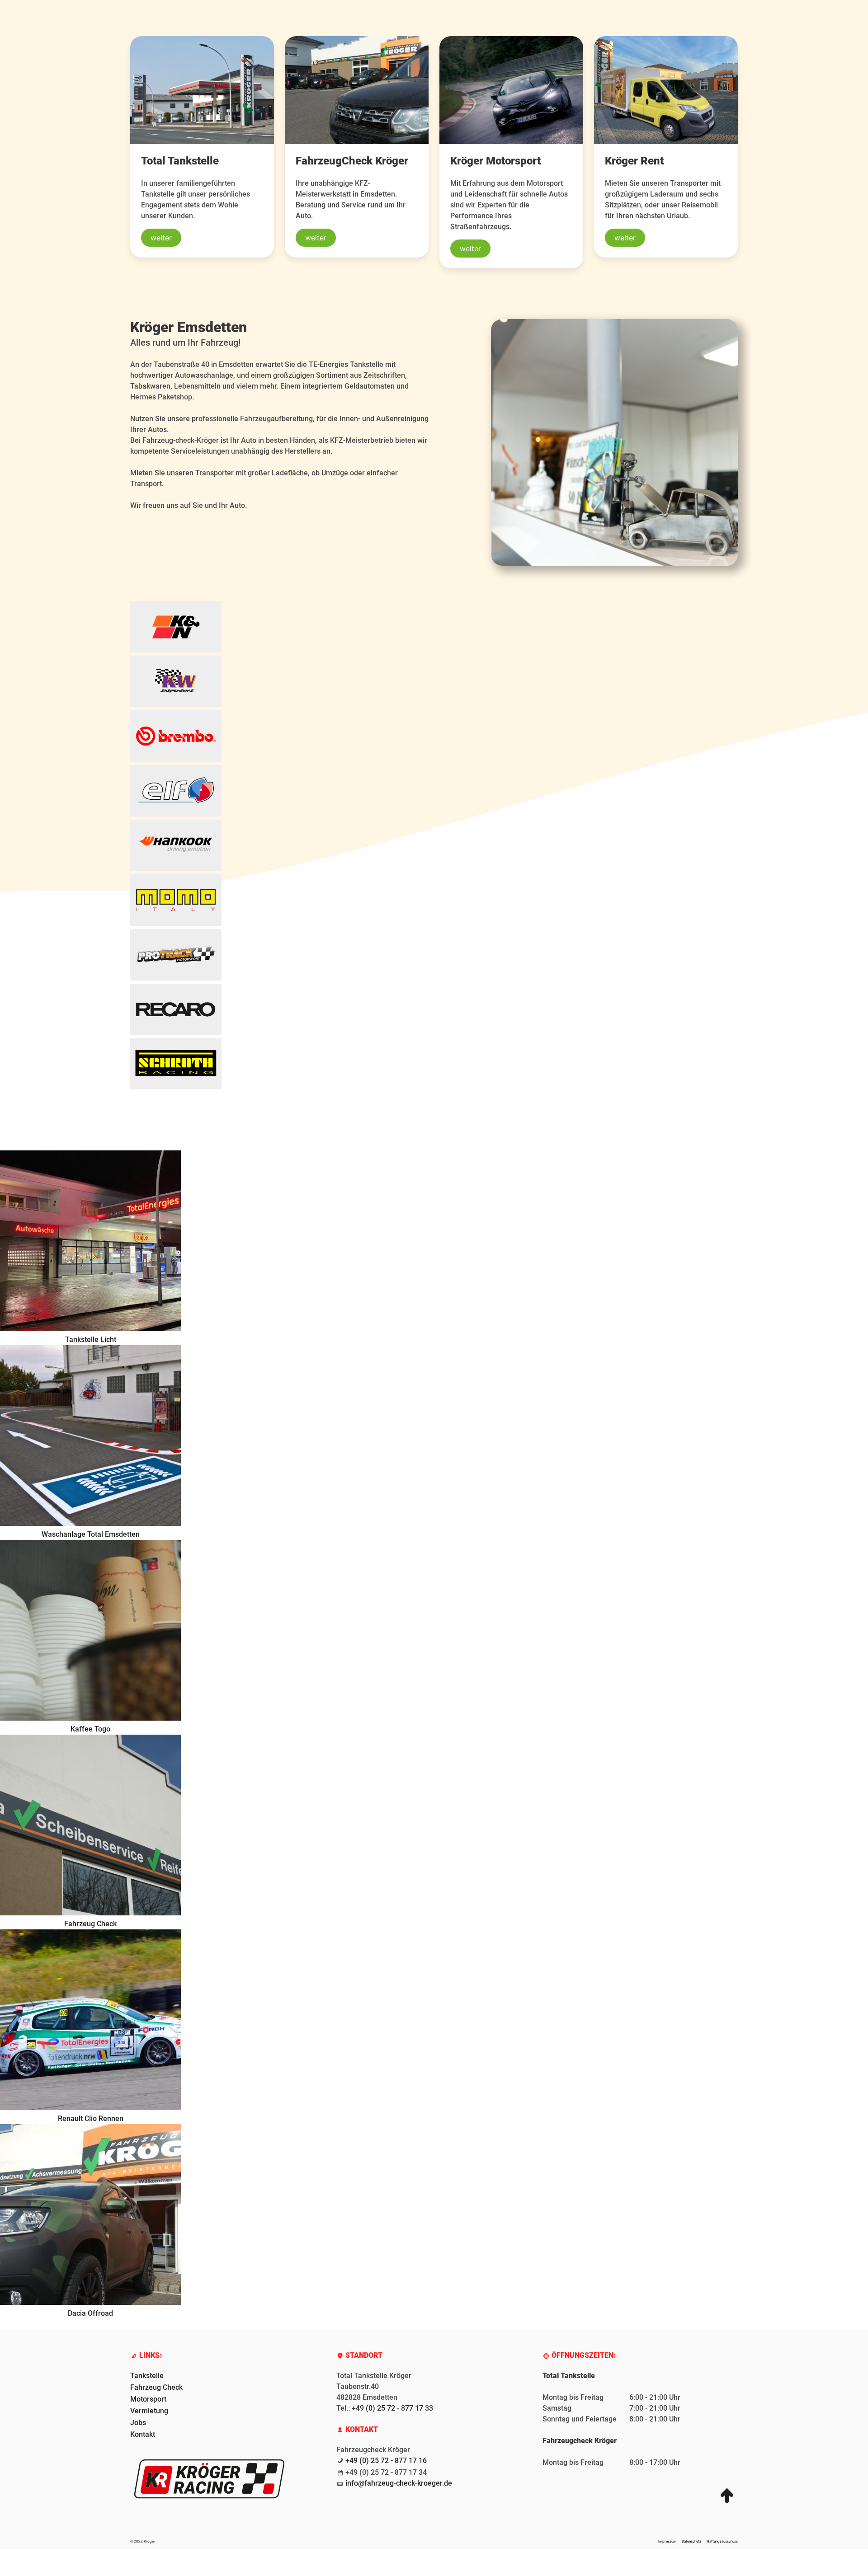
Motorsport (148, 2399)
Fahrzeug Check (156, 2387)
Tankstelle (147, 2376)
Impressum (667, 2541)
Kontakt (143, 2434)
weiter (161, 238)
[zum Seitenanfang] (727, 2495)
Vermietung (149, 2411)
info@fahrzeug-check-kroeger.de (399, 2483)
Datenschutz (691, 2541)
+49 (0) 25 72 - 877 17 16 (386, 2461)
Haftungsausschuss (722, 2541)
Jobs (138, 2423)
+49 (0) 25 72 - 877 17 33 (392, 2408)
